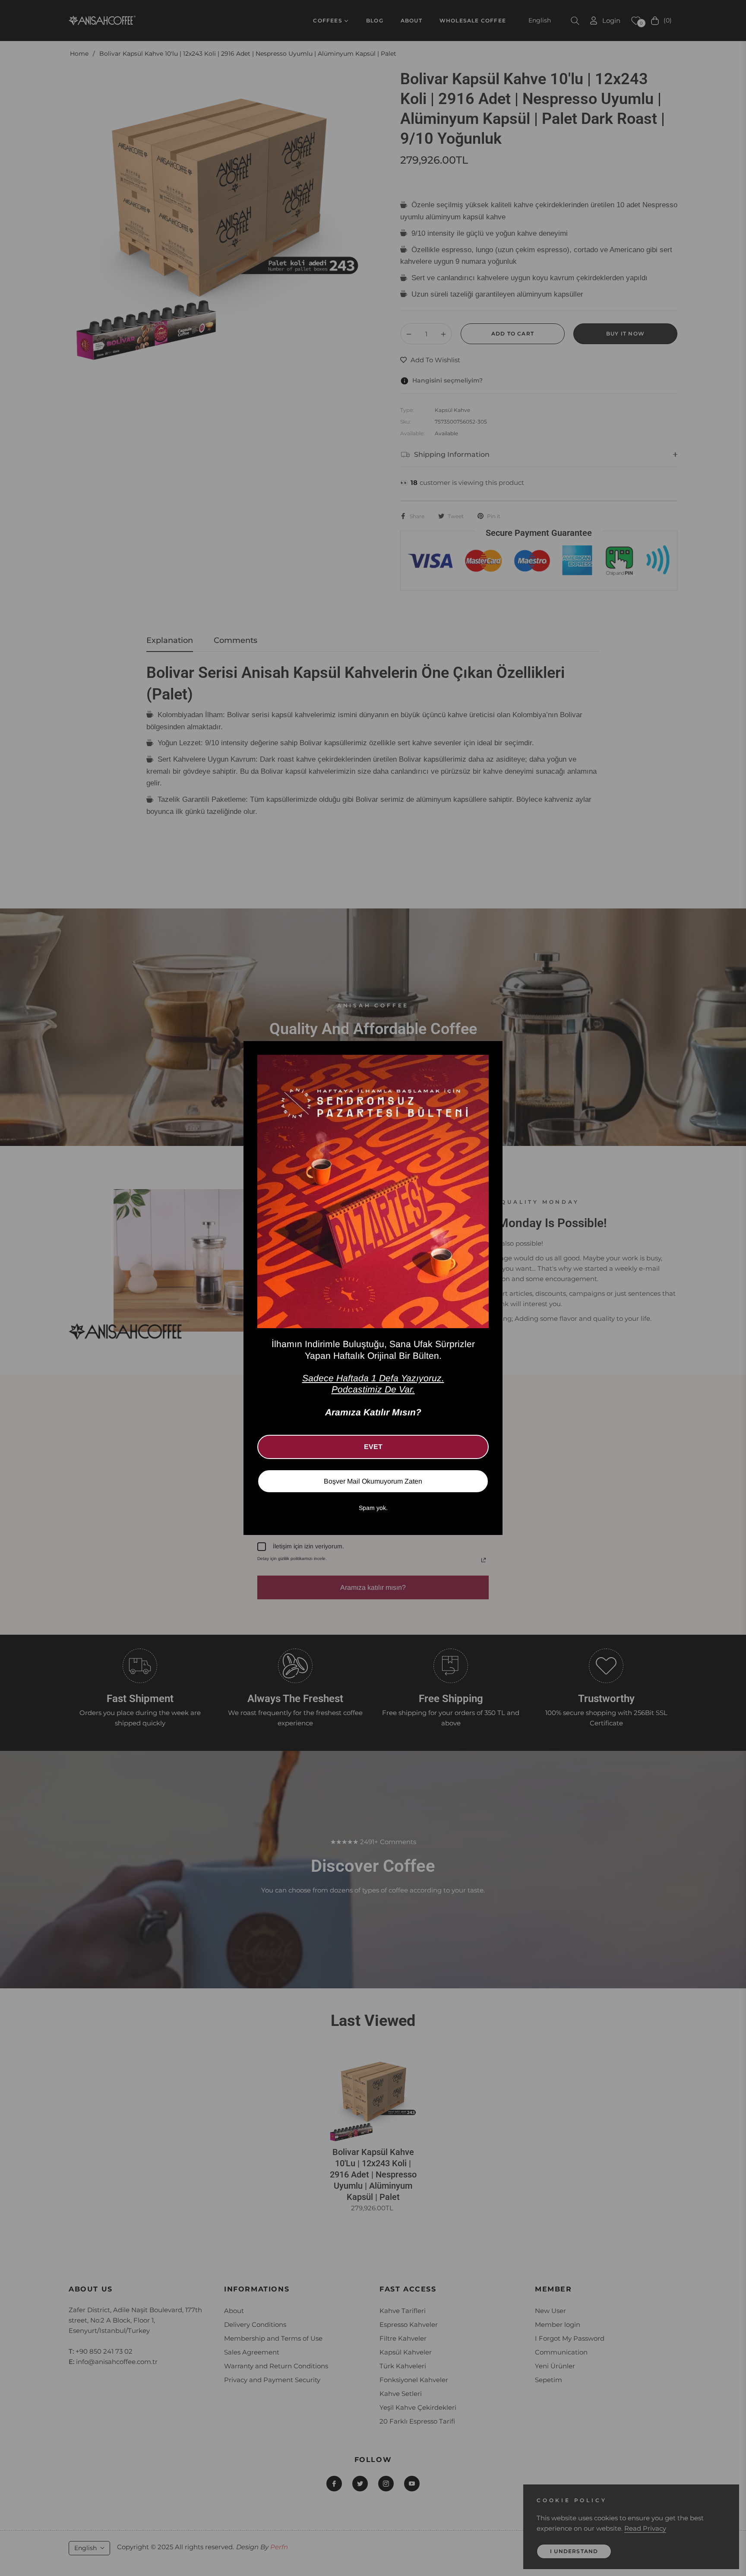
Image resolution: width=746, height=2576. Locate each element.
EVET (373, 1447)
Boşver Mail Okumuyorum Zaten (373, 1481)
